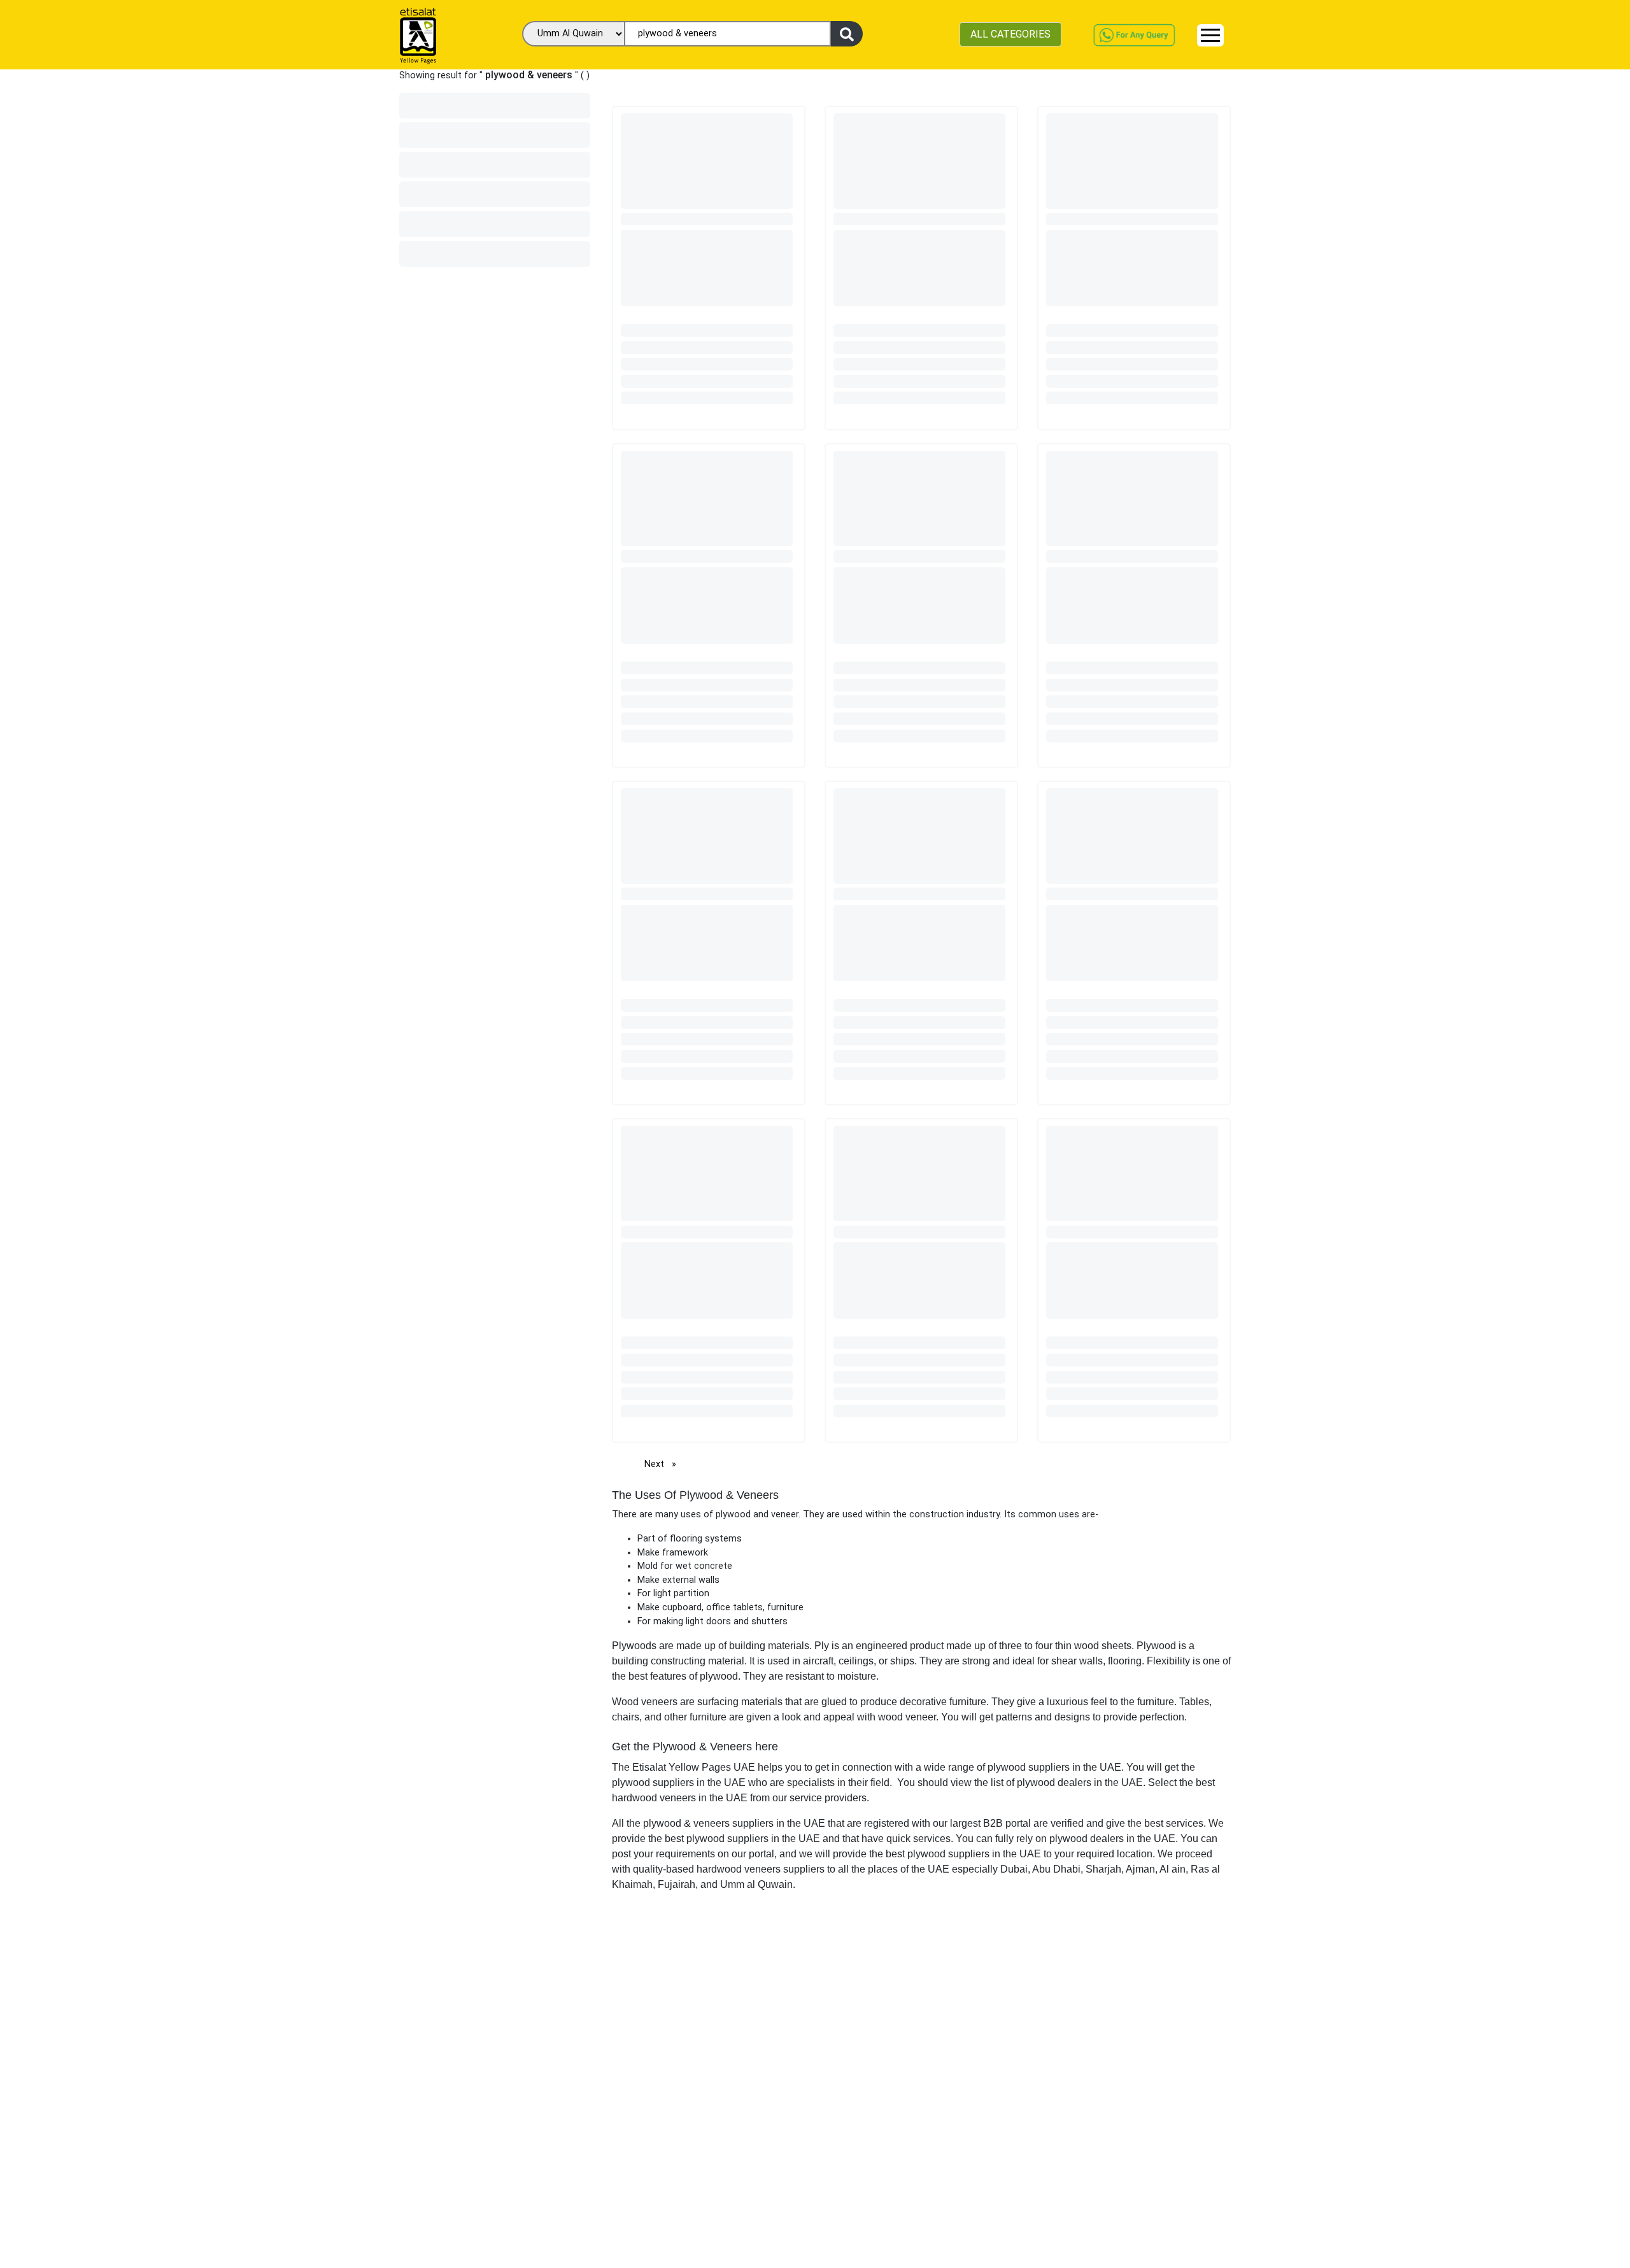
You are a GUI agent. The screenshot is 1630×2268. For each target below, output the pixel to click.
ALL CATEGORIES (1010, 34)
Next (663, 1464)
